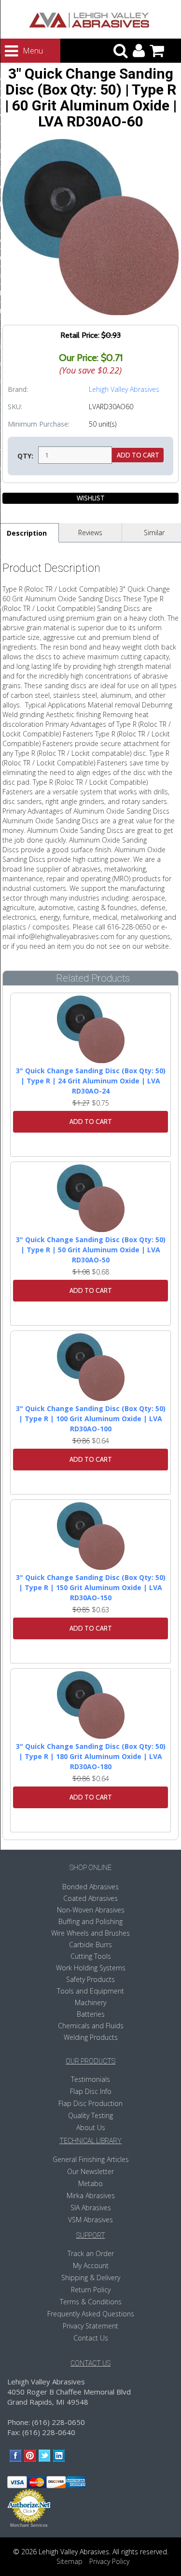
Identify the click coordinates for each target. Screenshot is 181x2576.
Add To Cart (91, 1122)
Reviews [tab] (90, 533)
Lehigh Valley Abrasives (124, 389)
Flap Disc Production (90, 2103)
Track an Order (91, 2253)
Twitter (45, 2456)
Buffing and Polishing (90, 1921)
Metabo (90, 2183)
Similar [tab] (154, 533)
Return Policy (91, 2290)
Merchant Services (29, 2525)
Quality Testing (90, 2115)
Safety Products (90, 1979)
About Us (91, 2127)
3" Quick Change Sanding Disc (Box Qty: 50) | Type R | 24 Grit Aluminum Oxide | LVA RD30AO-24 (91, 1081)
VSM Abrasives (90, 2220)
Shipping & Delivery (91, 2278)
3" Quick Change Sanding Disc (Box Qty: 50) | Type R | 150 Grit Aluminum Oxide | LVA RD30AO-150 (91, 1587)
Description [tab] (27, 533)
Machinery (90, 2002)
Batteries (91, 2014)
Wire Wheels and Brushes (90, 1933)
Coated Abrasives (90, 1898)
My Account (91, 2265)
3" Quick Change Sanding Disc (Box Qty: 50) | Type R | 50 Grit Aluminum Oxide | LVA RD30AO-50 (91, 1250)
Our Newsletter (90, 2171)
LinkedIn (59, 2456)
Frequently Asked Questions (91, 2314)
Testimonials (90, 2079)
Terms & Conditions (91, 2302)
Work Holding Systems (91, 1968)
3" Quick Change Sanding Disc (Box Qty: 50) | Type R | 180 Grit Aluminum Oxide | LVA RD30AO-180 (91, 1756)
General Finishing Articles (91, 2159)
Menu (24, 51)
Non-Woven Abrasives (91, 1910)
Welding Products (91, 2037)
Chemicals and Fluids (91, 2026)
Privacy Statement (90, 2326)
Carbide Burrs (90, 1945)
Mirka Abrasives (91, 2195)
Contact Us (91, 2338)
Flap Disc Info (91, 2091)
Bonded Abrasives (90, 1887)
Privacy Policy (109, 2561)
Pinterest (30, 2456)
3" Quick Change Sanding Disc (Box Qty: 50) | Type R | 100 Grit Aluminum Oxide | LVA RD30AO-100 (91, 1419)
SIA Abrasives (91, 2208)
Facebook (16, 2456)
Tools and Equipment (90, 1991)
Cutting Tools (91, 1956)
